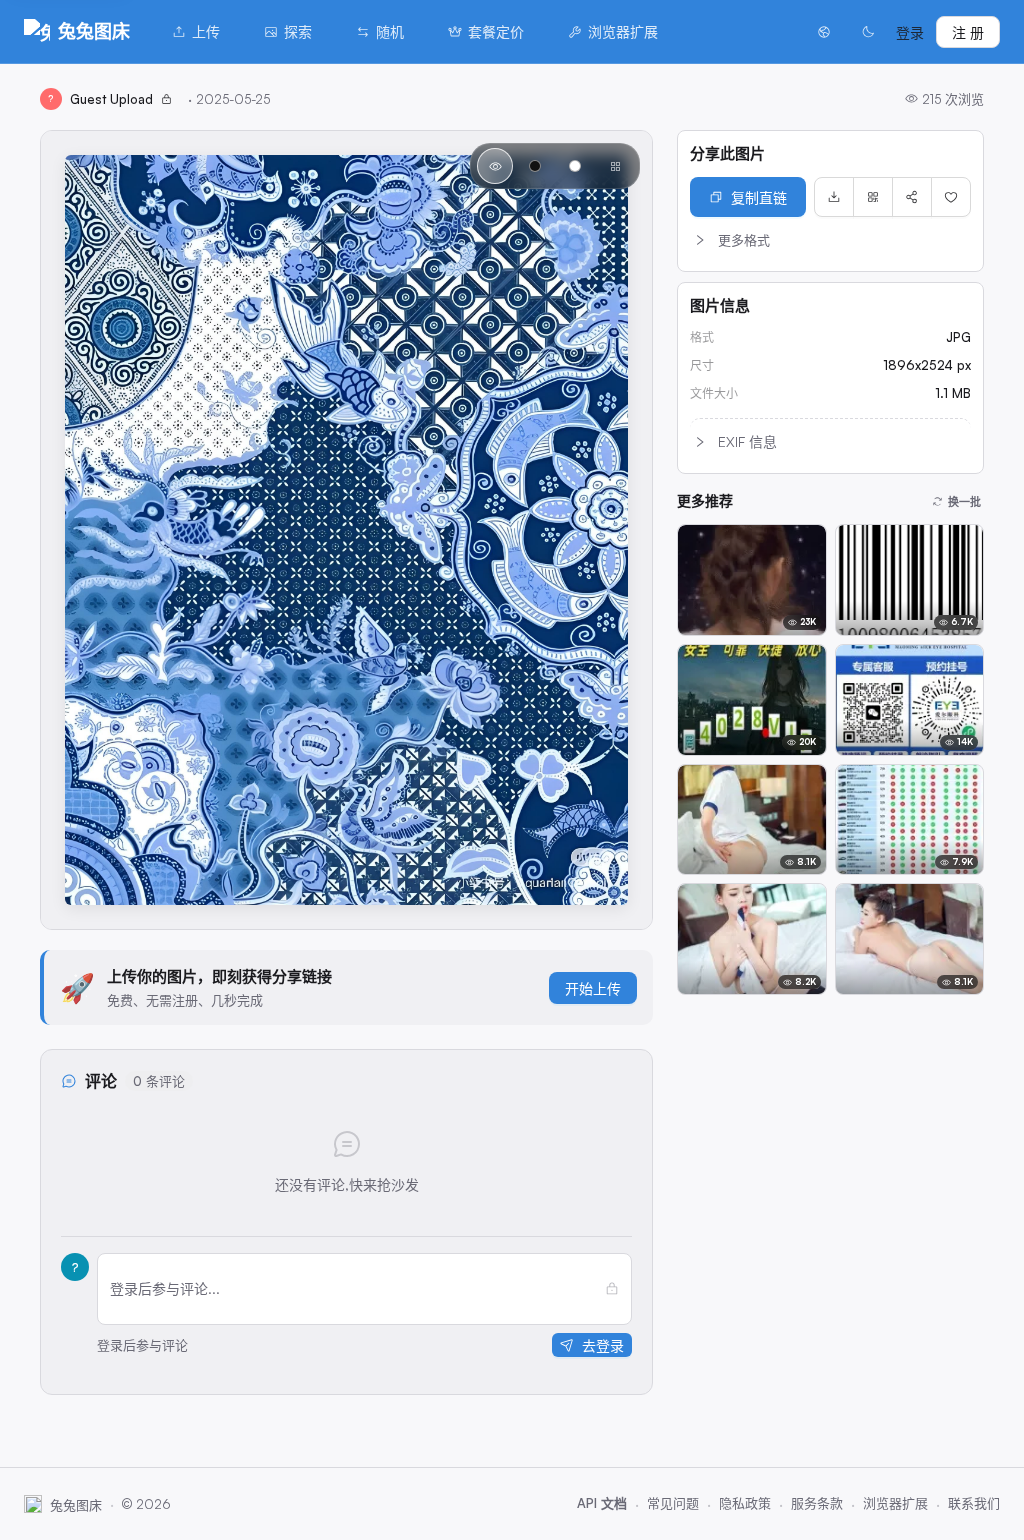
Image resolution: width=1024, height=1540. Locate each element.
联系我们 (974, 1503)
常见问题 (673, 1503)
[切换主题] (868, 32)
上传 (206, 31)
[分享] (912, 197)
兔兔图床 (94, 31)
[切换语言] (824, 32)
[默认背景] (495, 166)
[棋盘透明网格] (615, 166)
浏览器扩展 (623, 31)
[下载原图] (834, 197)
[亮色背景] (575, 166)
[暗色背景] (535, 166)
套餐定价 (496, 31)
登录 (910, 32)
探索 (298, 31)
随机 (390, 31)
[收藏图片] (951, 197)
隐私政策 (745, 1503)
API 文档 (602, 1503)
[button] (830, 240)
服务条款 (817, 1503)
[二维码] (873, 197)
